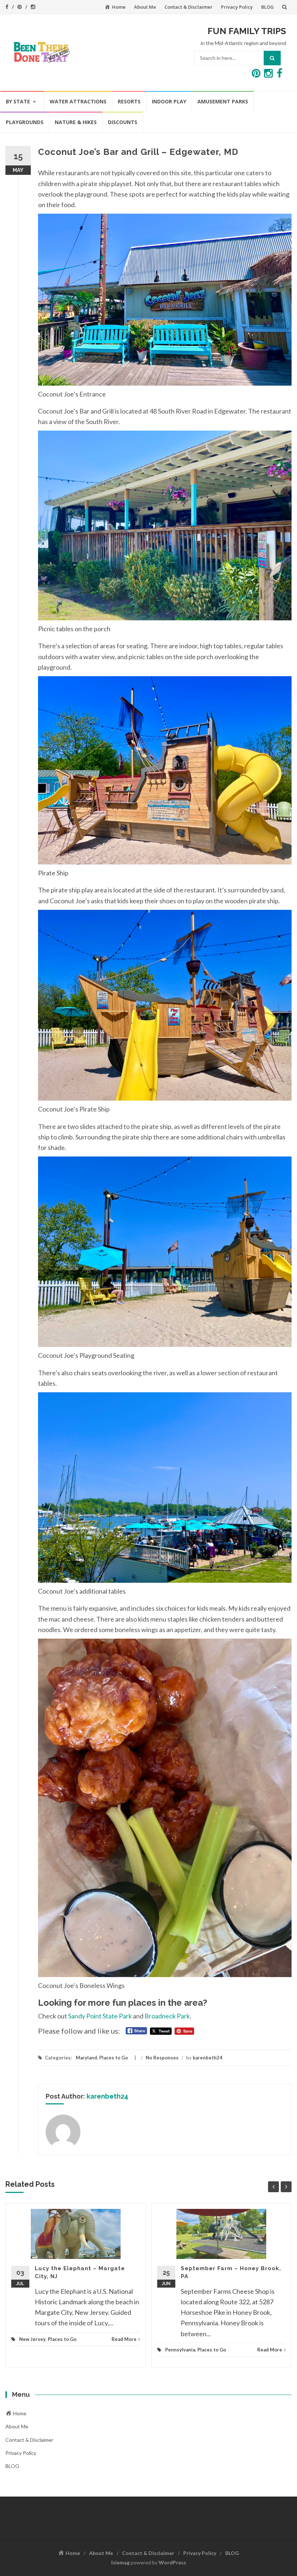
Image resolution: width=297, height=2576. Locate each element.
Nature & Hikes (76, 122)
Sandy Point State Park (100, 2016)
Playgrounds (25, 122)
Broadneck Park (167, 2016)
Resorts (129, 101)
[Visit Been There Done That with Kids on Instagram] (268, 75)
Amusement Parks (223, 101)
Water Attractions (78, 101)
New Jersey (32, 2339)
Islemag (120, 2562)
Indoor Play (169, 101)
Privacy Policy (237, 7)
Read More (124, 2339)
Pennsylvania (180, 2350)
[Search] (272, 58)
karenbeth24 (208, 2058)
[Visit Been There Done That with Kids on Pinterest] (256, 75)
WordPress (172, 2562)
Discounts (123, 122)
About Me (145, 7)
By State (18, 101)
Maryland (86, 2058)
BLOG (267, 7)
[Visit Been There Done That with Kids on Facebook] (280, 75)
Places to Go (114, 2058)
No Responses (162, 2058)
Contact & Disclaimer (189, 7)
